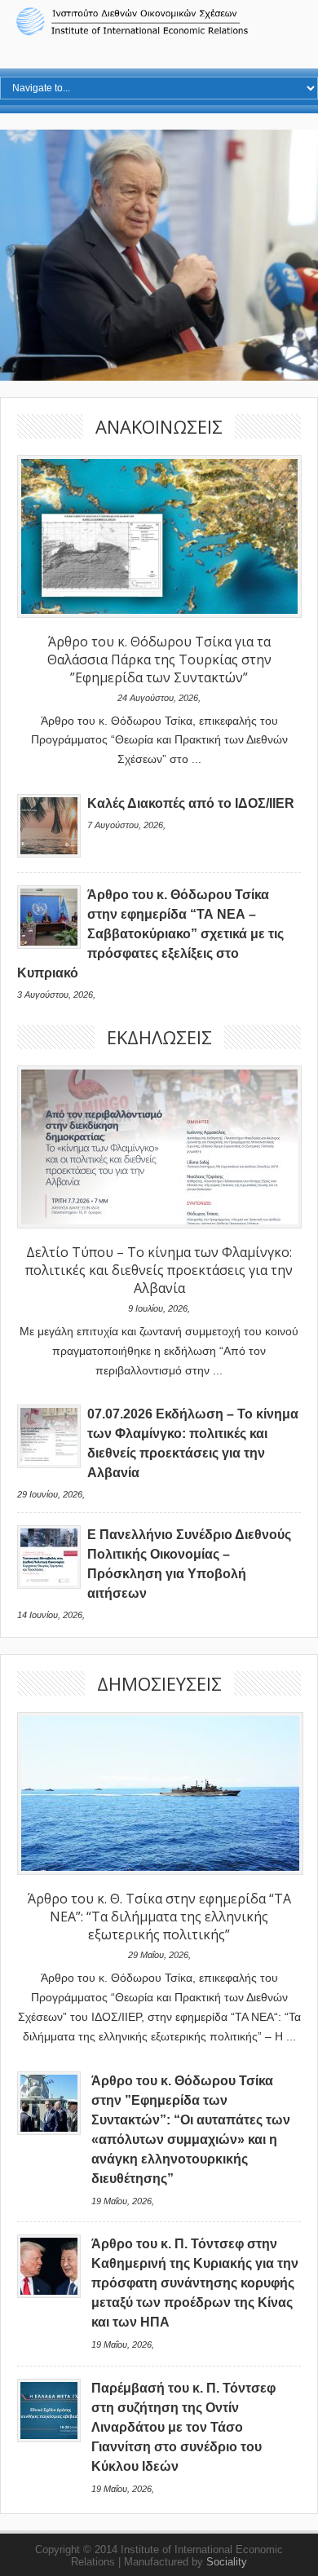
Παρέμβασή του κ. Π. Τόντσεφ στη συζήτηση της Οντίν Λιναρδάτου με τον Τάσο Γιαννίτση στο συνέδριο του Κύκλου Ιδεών (183, 2427)
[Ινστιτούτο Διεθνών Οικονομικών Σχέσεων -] (159, 33)
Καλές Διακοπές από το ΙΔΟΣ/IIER (191, 803)
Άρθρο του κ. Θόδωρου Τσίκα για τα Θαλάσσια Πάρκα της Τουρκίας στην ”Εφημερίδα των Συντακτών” (159, 659)
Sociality (227, 2562)
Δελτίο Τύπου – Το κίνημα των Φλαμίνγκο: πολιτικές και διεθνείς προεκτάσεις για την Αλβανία (159, 1270)
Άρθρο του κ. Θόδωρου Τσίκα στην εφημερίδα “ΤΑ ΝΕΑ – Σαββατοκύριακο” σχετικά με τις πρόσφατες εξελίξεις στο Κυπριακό (150, 934)
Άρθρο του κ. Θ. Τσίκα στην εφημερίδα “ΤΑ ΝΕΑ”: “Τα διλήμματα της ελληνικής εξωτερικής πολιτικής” (159, 1917)
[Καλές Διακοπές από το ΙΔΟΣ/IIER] (49, 854)
